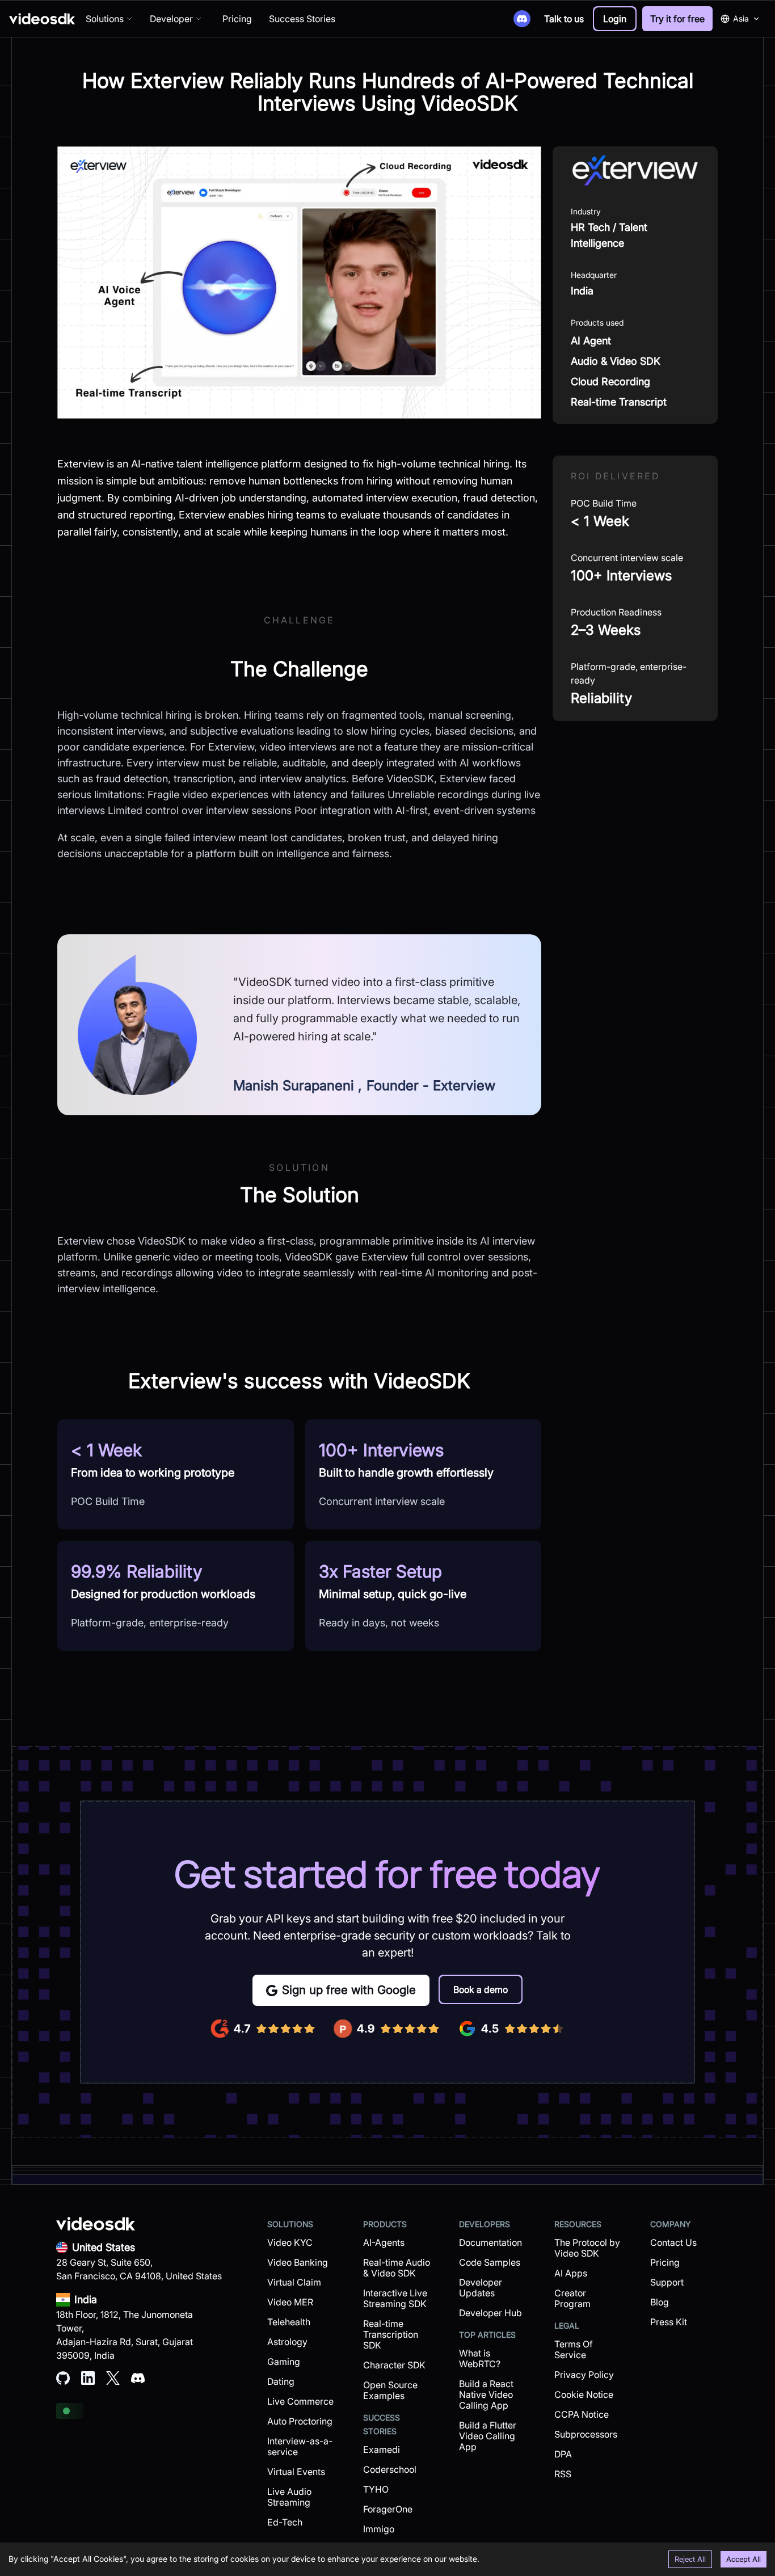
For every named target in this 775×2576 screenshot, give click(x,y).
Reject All (690, 2559)
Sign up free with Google (349, 1990)
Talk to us (564, 19)
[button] (615, 19)
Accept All (744, 2559)
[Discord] (522, 19)
